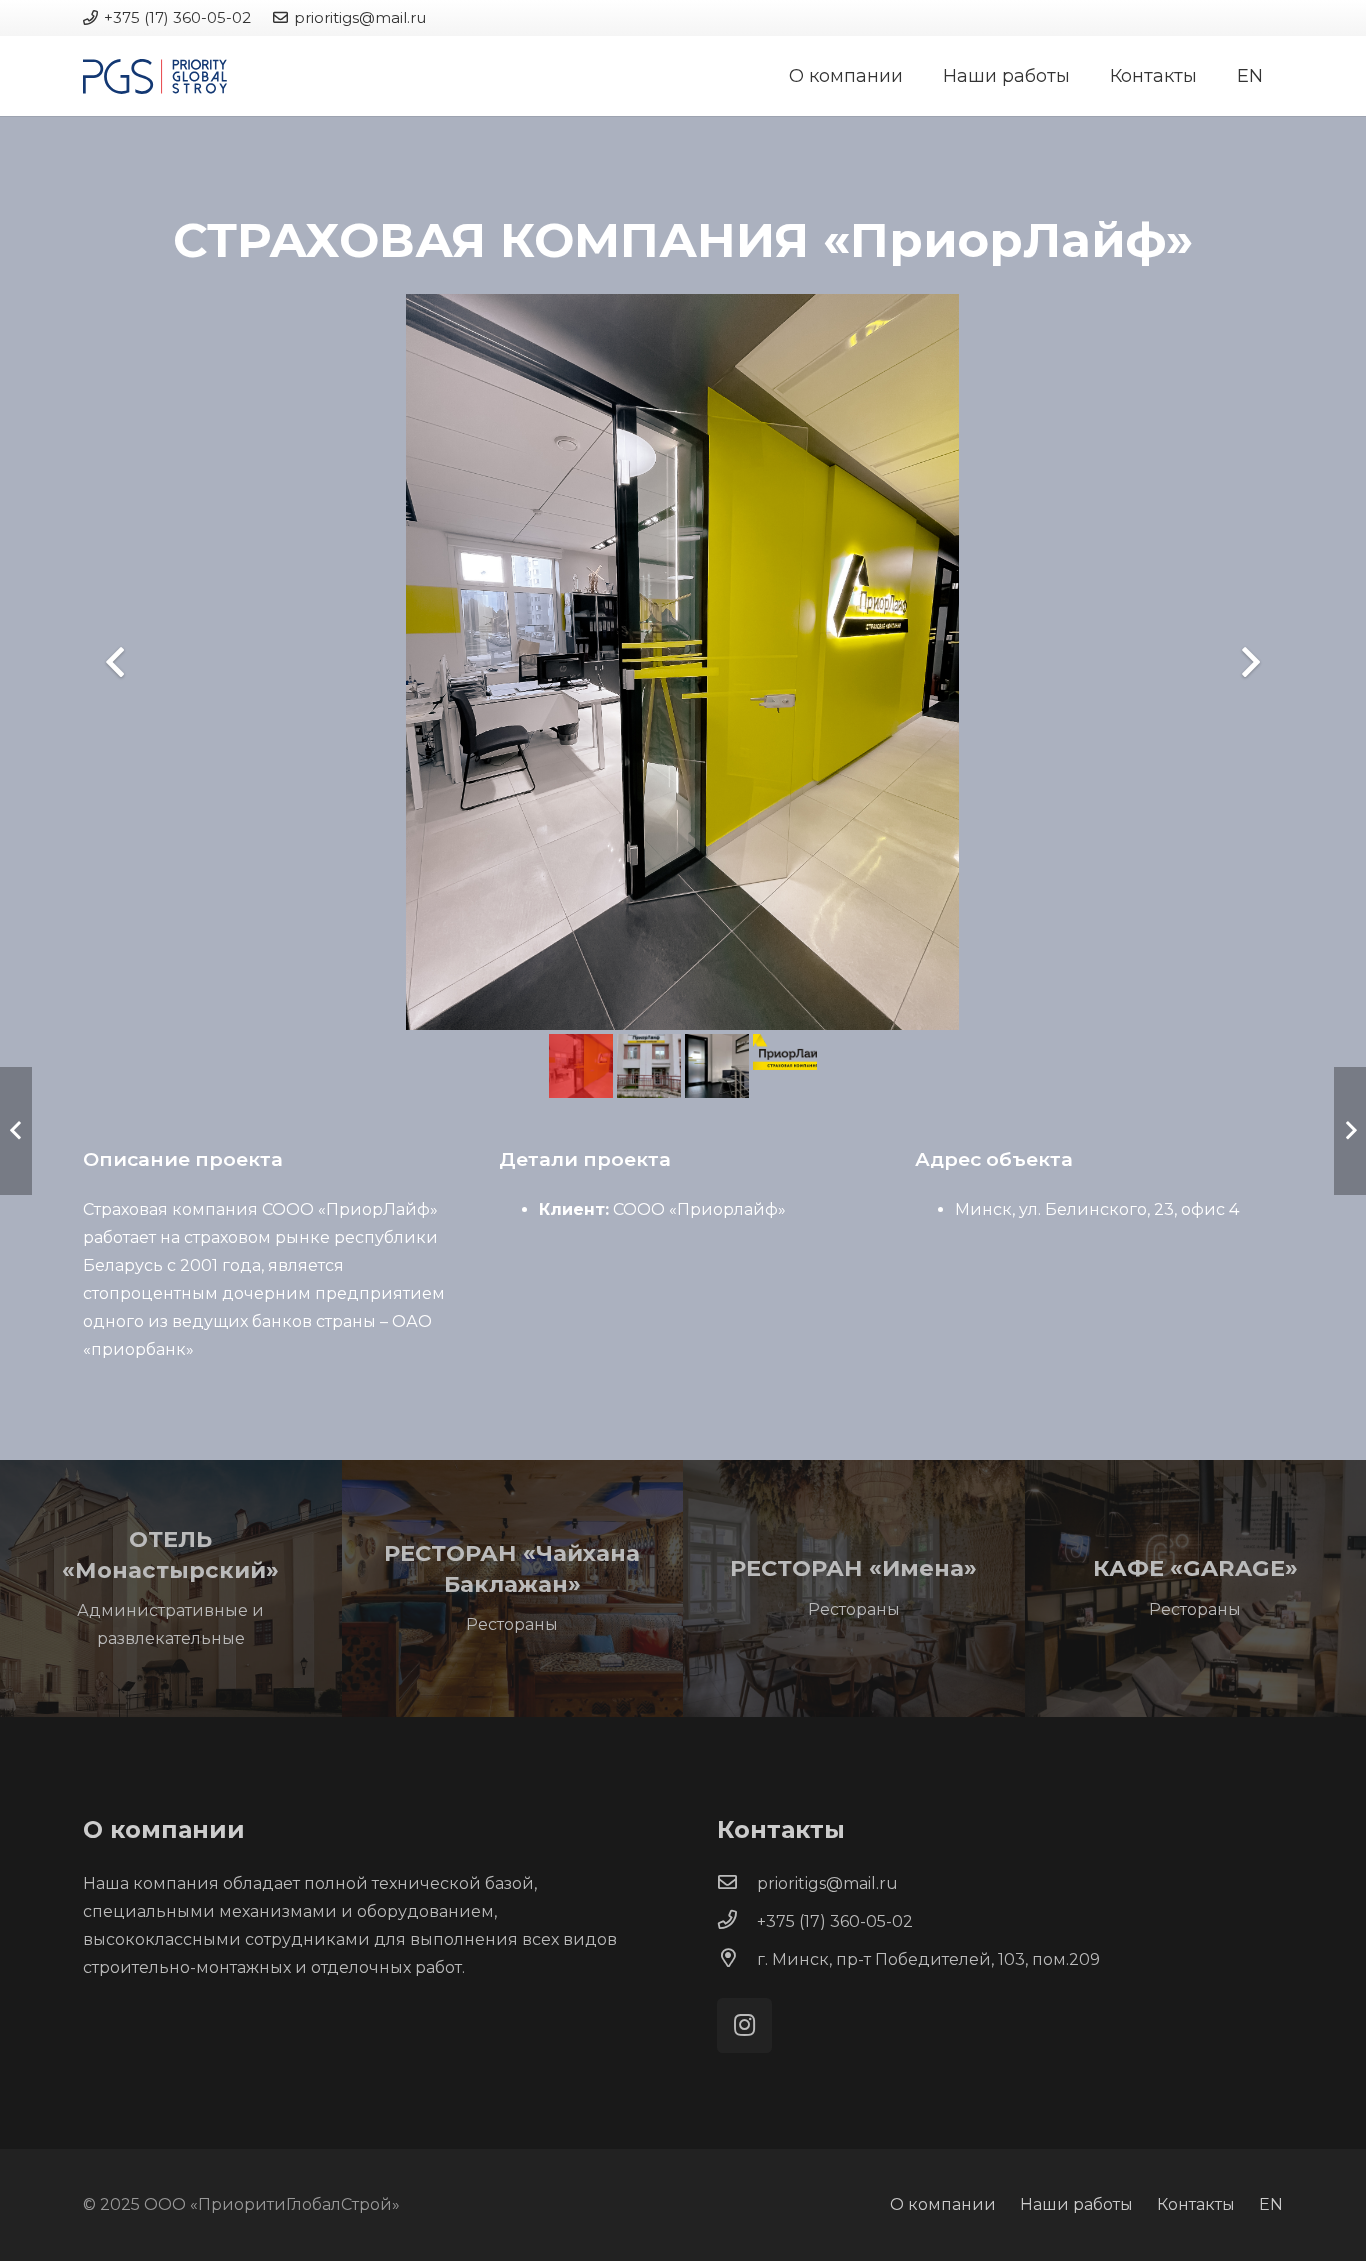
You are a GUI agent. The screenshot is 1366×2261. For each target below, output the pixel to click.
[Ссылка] (155, 76)
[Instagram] (744, 2025)
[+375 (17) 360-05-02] (737, 1922)
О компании (943, 2204)
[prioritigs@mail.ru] (737, 1884)
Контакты (1196, 2204)
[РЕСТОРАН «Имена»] (854, 1588)
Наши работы (1076, 2204)
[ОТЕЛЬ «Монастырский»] (171, 1588)
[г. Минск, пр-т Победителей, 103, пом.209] (737, 1960)
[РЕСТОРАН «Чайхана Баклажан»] (513, 1588)
